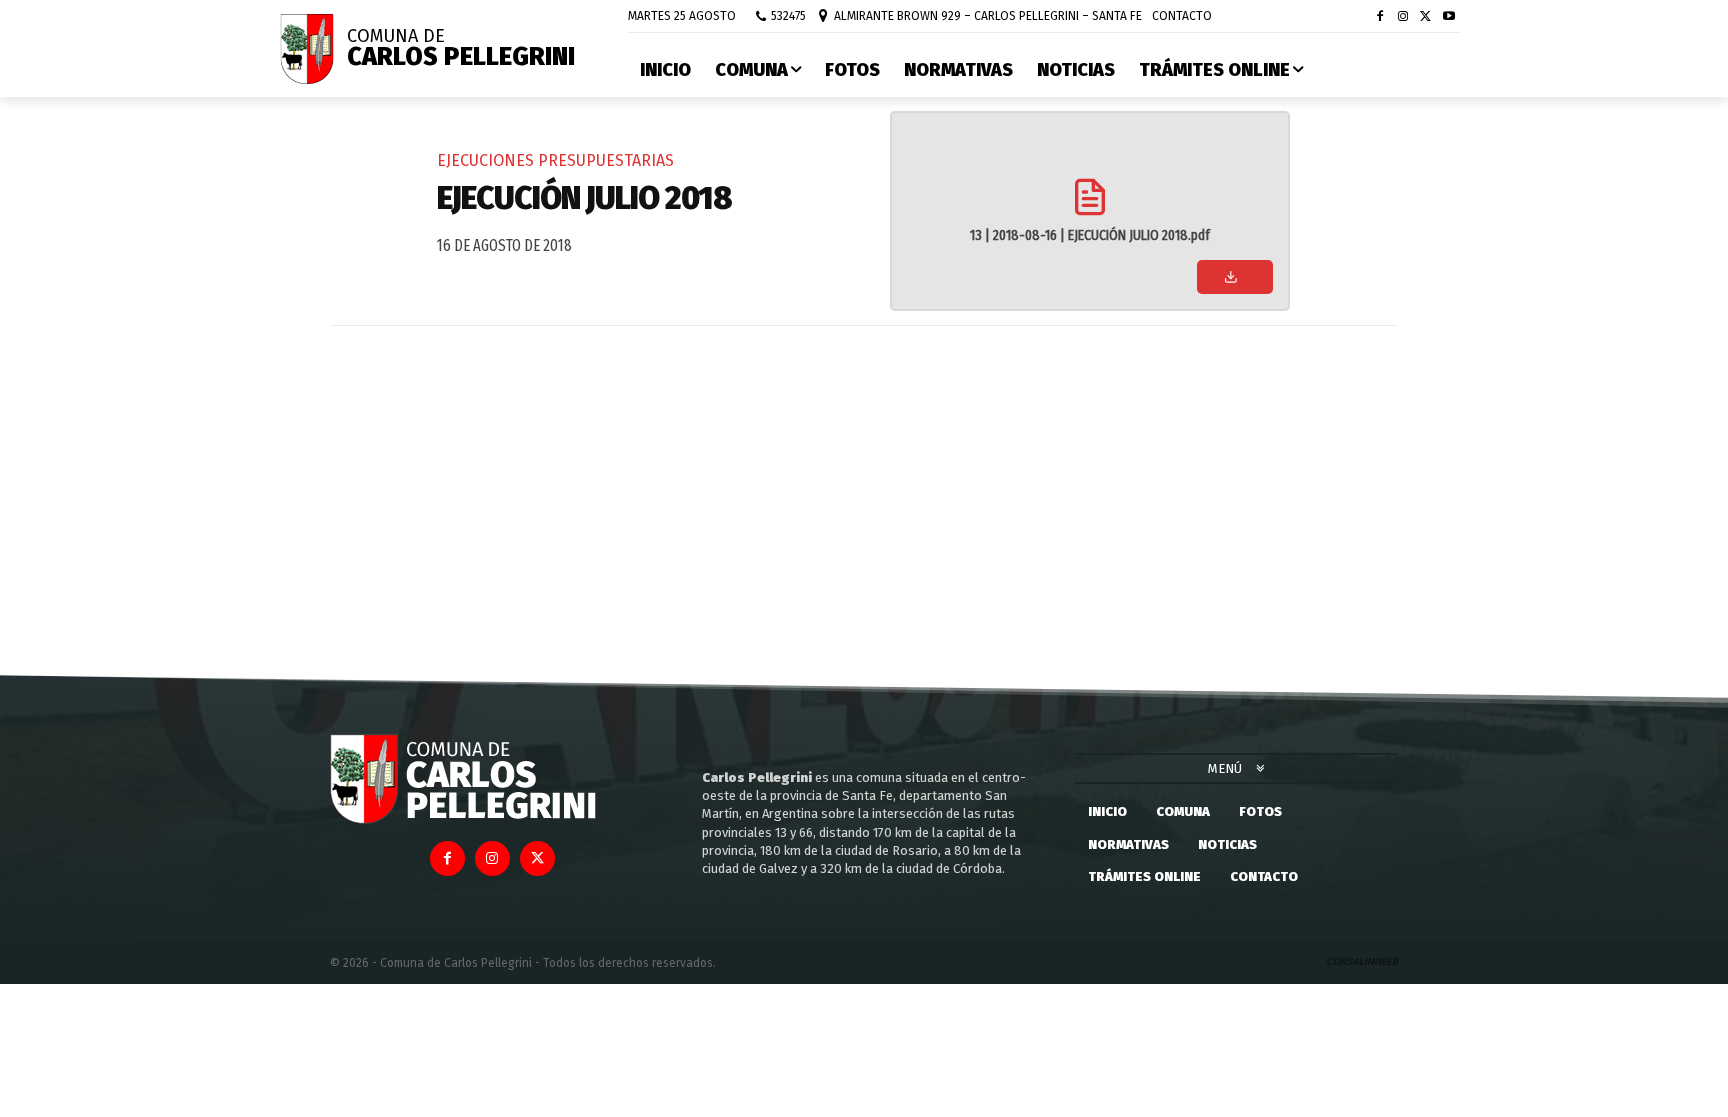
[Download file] (1235, 277)
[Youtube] (1448, 17)
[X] (1425, 17)
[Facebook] (1380, 17)
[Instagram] (1403, 17)
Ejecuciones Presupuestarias (555, 160)
